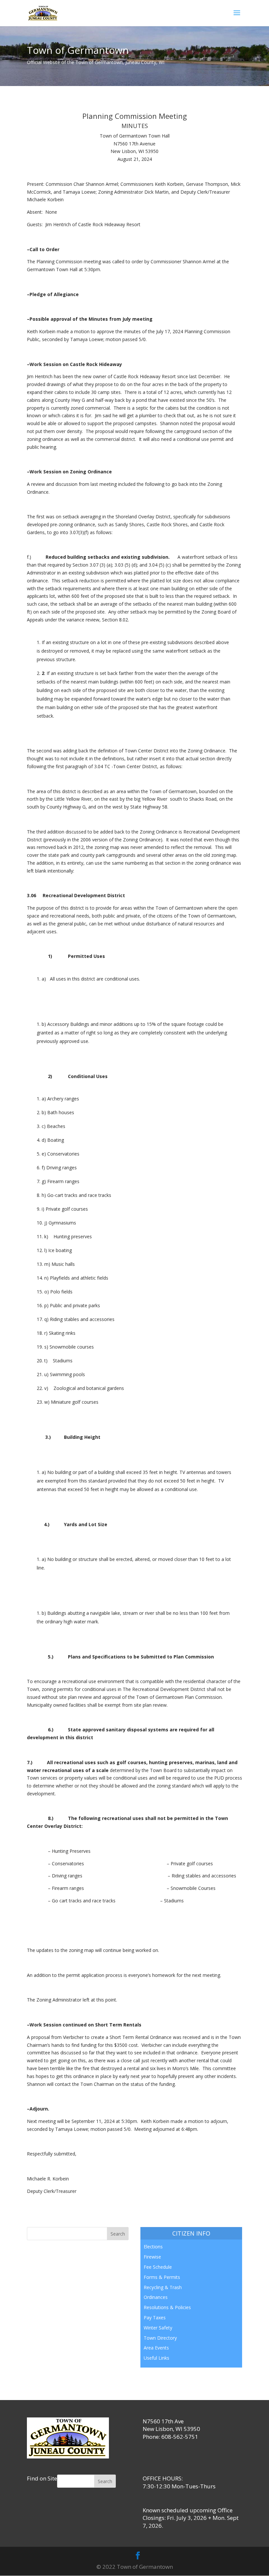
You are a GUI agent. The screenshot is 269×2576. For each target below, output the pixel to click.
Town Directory (160, 2338)
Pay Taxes (155, 2317)
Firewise (152, 2257)
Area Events (156, 2348)
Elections (153, 2247)
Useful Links (156, 2358)
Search (105, 2481)
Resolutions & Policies (167, 2307)
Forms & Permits (162, 2277)
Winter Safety (158, 2328)
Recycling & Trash (163, 2287)
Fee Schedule (158, 2267)
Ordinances (156, 2297)
